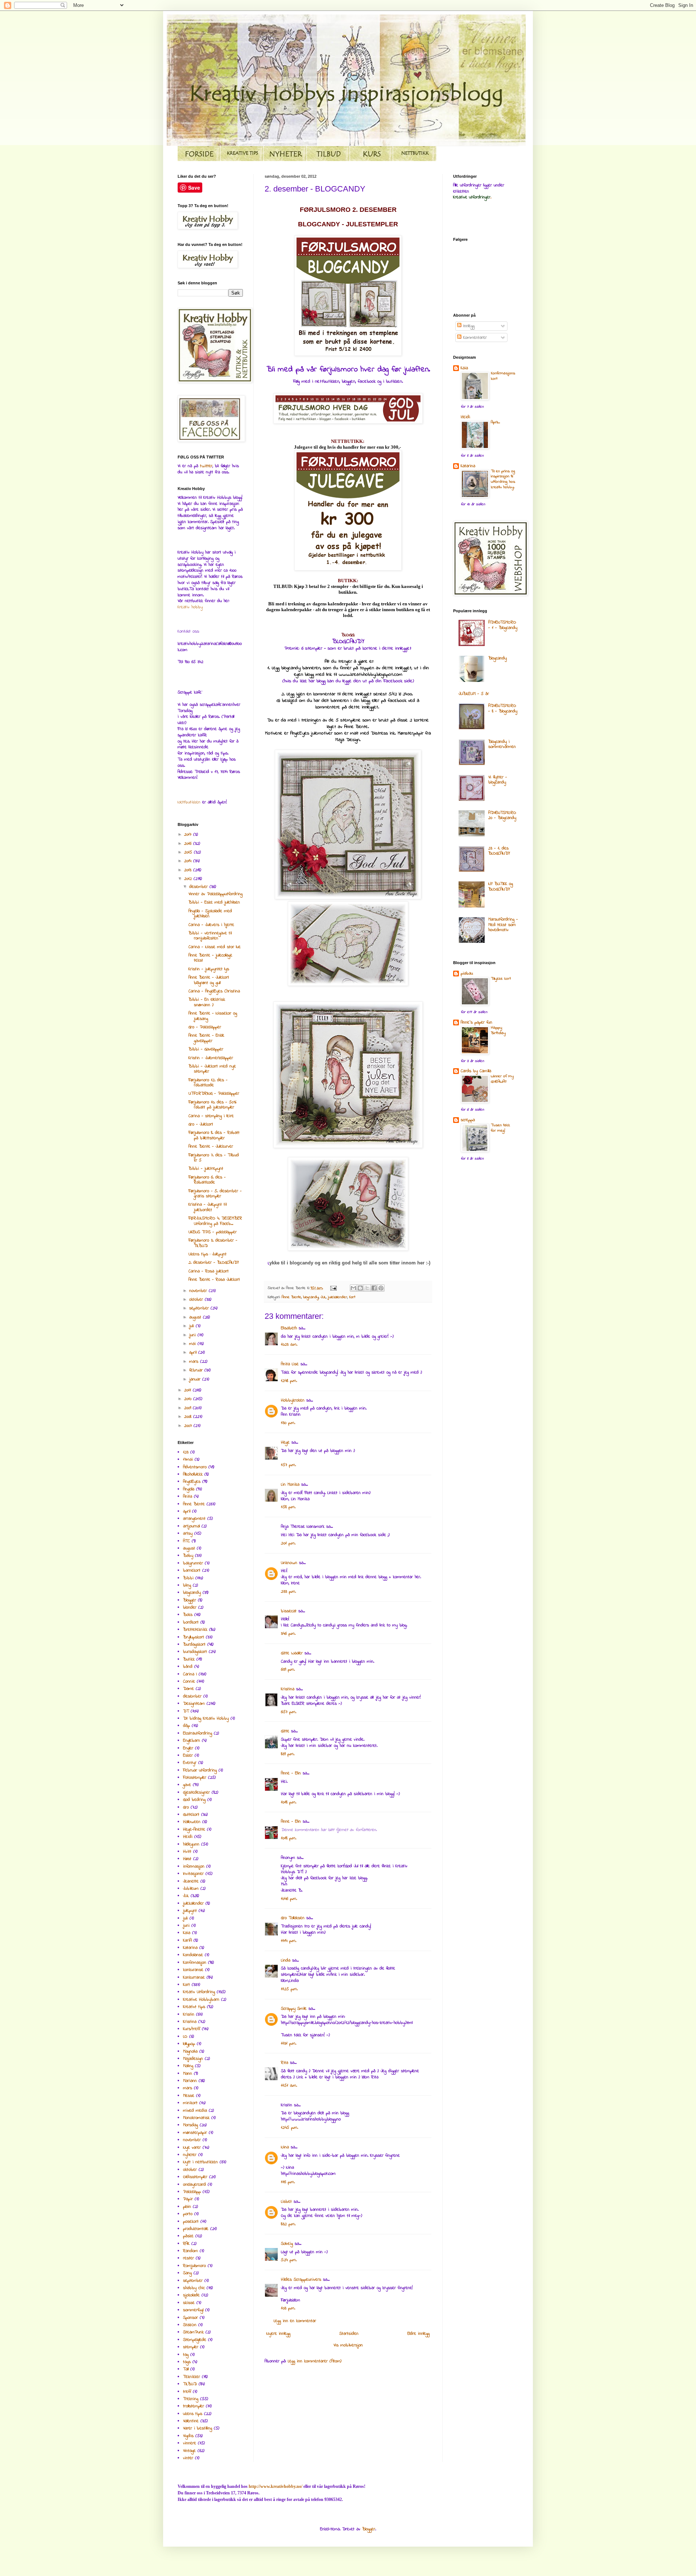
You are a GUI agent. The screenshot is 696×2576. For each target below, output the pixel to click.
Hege (285, 1443)
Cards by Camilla (476, 1071)
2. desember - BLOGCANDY (214, 1263)
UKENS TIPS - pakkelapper (213, 1232)
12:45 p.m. (289, 2128)
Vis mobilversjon (348, 2345)
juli (192, 1326)
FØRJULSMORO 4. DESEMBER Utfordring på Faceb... (215, 1221)
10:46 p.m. (289, 1899)
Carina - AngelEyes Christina (214, 991)
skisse (189, 2303)
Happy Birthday (498, 1030)
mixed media (195, 2111)
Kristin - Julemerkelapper (211, 1058)
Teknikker (192, 2377)
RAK (186, 2244)
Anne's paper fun (477, 1022)
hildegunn (191, 1844)
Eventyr (190, 1763)
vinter (188, 2458)
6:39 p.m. (288, 1670)
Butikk (189, 1659)
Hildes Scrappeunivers (301, 2280)
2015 (189, 852)
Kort (352, 1297)
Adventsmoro (195, 1467)
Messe (189, 2096)
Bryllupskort (194, 1637)
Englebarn (192, 1741)
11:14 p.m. (289, 1941)
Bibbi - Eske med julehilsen (214, 902)
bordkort (191, 1622)
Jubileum (191, 1889)
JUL (323, 1297)
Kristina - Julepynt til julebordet (208, 1207)
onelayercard (194, 2185)
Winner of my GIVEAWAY (502, 1079)
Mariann (190, 2081)
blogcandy (311, 1297)
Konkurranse (194, 1978)
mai (193, 1344)
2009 (188, 1408)
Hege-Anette (194, 1830)
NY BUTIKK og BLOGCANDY (501, 886)
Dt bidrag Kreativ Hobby (206, 1719)
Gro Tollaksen (293, 1918)
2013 (189, 870)
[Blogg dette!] (360, 1288)
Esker (188, 1756)
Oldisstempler (195, 2177)
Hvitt (187, 1852)
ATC (187, 1541)
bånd (188, 1667)
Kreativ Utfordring (199, 1992)
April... (495, 422)
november (199, 1291)
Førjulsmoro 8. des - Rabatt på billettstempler (214, 1135)
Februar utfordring (200, 1770)
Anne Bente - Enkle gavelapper (206, 1038)
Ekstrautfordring (198, 1733)
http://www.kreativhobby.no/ (275, 2486)
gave (187, 1785)
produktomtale (196, 2229)
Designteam (194, 1704)
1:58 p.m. (288, 1507)
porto (188, 2214)
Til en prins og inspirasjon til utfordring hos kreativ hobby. (503, 479)
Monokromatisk (196, 2118)
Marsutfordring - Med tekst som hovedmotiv (503, 925)
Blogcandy (498, 658)
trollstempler (194, 2406)
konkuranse (193, 1970)
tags (187, 2362)
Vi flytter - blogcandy (498, 780)
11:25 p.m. (289, 1989)
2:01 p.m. (288, 1543)
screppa (468, 1120)
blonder (190, 1608)
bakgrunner (193, 1563)
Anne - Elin (291, 1773)
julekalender (337, 1297)
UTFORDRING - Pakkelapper (214, 1094)
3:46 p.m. (288, 1634)
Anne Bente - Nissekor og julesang (213, 1016)
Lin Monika (290, 1485)
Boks (188, 1615)
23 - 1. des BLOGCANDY (499, 851)
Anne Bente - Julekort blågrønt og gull (209, 980)
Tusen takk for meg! (500, 1128)
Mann (188, 2074)
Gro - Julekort (201, 1124)
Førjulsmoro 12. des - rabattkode (208, 1083)
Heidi (188, 1837)
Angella (189, 1489)
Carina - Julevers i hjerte (211, 925)
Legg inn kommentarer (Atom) (315, 2361)
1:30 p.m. (288, 1423)
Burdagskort (194, 1645)
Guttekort (191, 1815)
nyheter (190, 2155)
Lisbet (286, 2202)
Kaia (187, 1933)
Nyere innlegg (278, 2334)
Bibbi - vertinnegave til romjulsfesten (210, 936)
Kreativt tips (194, 2007)
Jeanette (191, 1881)
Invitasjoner (193, 1874)
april (194, 1353)
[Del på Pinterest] (381, 1288)
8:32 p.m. (288, 2224)
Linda (286, 1960)
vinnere (190, 2443)
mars (195, 1362)
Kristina (288, 1689)
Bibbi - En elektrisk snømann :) (207, 1002)
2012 (189, 879)
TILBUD (190, 2384)
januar (196, 1379)
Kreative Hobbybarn (201, 2000)
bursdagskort (195, 1652)
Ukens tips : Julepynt (208, 1254)
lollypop (189, 2044)
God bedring (194, 1800)
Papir (188, 2199)
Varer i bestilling (198, 2428)
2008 (189, 1417)
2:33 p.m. (288, 1592)
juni (193, 1335)
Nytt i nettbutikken (200, 2162)
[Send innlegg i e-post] (333, 1288)
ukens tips (193, 2414)
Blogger (190, 1600)
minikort (190, 2103)
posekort (191, 2222)
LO (185, 2037)
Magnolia (190, 2052)
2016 (189, 844)
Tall (186, 2369)
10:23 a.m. (289, 1345)
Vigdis (188, 2436)
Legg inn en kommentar (295, 2321)
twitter (206, 466)
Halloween (192, 1822)
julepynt (190, 1911)
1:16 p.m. (288, 2182)
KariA (187, 1941)
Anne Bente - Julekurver (211, 1147)
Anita (188, 1497)
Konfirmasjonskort (503, 376)
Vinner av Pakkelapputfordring (216, 894)
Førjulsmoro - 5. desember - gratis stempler (215, 1194)
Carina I (190, 1674)
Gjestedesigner (196, 1793)
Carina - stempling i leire (211, 1116)
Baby (188, 1556)
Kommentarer (474, 338)
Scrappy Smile (294, 2009)
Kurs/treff (192, 2029)
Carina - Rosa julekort (209, 1271)
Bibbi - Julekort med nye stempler (212, 1069)
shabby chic (194, 2288)
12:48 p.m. (289, 1381)
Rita (285, 2063)
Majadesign (193, 2059)
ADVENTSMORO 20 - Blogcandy (502, 815)
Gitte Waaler (292, 1653)
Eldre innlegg (419, 2334)
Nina (285, 2147)
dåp (187, 1726)
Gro (186, 1807)
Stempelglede (195, 2340)
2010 (189, 1399)
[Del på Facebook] (374, 1288)
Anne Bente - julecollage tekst (210, 958)
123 (186, 1452)
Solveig (287, 2244)
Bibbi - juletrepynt (206, 1169)
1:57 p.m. (288, 1465)
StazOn (190, 2325)
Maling (188, 2066)
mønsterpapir (195, 2133)
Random (190, 2251)
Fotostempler (195, 1778)
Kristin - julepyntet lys (209, 969)
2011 (188, 1390)
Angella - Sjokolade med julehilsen (210, 914)
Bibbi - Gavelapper (206, 1049)
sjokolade (191, 2295)
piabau (467, 974)
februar (197, 1370)
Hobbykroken (293, 1400)
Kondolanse (193, 1955)
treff (187, 2392)
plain (187, 2207)
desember (199, 887)
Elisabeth (289, 1328)
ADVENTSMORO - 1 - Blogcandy (503, 625)
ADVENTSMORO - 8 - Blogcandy (503, 708)
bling (187, 1585)
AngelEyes (192, 1482)
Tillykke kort (501, 979)
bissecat (289, 1611)
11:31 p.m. (289, 2044)
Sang (187, 2273)
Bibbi (188, 1578)
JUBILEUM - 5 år (474, 694)
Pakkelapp (192, 2192)
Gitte (285, 1731)
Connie (189, 1682)
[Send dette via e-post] (353, 1288)
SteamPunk (193, 2332)
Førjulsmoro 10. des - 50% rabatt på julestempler (213, 1105)
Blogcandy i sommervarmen (502, 744)
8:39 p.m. (288, 1754)
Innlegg (468, 326)
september (200, 1308)
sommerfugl (193, 2310)
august (196, 1317)
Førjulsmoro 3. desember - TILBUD (213, 1243)
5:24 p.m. (289, 2260)
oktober (197, 1300)
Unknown (289, 1563)
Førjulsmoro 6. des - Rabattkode (207, 1180)
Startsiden (349, 2334)
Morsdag (190, 2125)
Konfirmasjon (195, 1963)
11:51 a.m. (289, 2086)
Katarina (190, 1948)
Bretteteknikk (195, 1630)
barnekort (192, 1571)
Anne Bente (291, 1297)
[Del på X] (367, 1288)
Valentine (191, 2421)
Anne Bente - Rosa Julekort (214, 1280)
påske (188, 2236)
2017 (189, 835)
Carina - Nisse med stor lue (215, 947)
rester (188, 2258)
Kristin (189, 2015)
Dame (188, 1689)
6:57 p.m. (289, 1712)
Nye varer (192, 2148)
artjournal (191, 1526)
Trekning (191, 2399)
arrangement (194, 1519)
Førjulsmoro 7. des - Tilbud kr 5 (214, 1158)
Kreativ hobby (190, 607)
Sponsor (190, 2318)
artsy (188, 1534)
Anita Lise (290, 1364)
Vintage (189, 2451)
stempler (191, 2347)
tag (186, 2355)
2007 (189, 1426)
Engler (188, 1748)
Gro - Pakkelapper (205, 1027)
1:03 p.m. (288, 2308)
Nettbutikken (189, 802)
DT (186, 1711)
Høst (187, 1859)
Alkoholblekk (193, 1474)
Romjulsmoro (194, 2266)
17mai (188, 1460)
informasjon (194, 1867)
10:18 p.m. (289, 1802)
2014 (189, 861)
